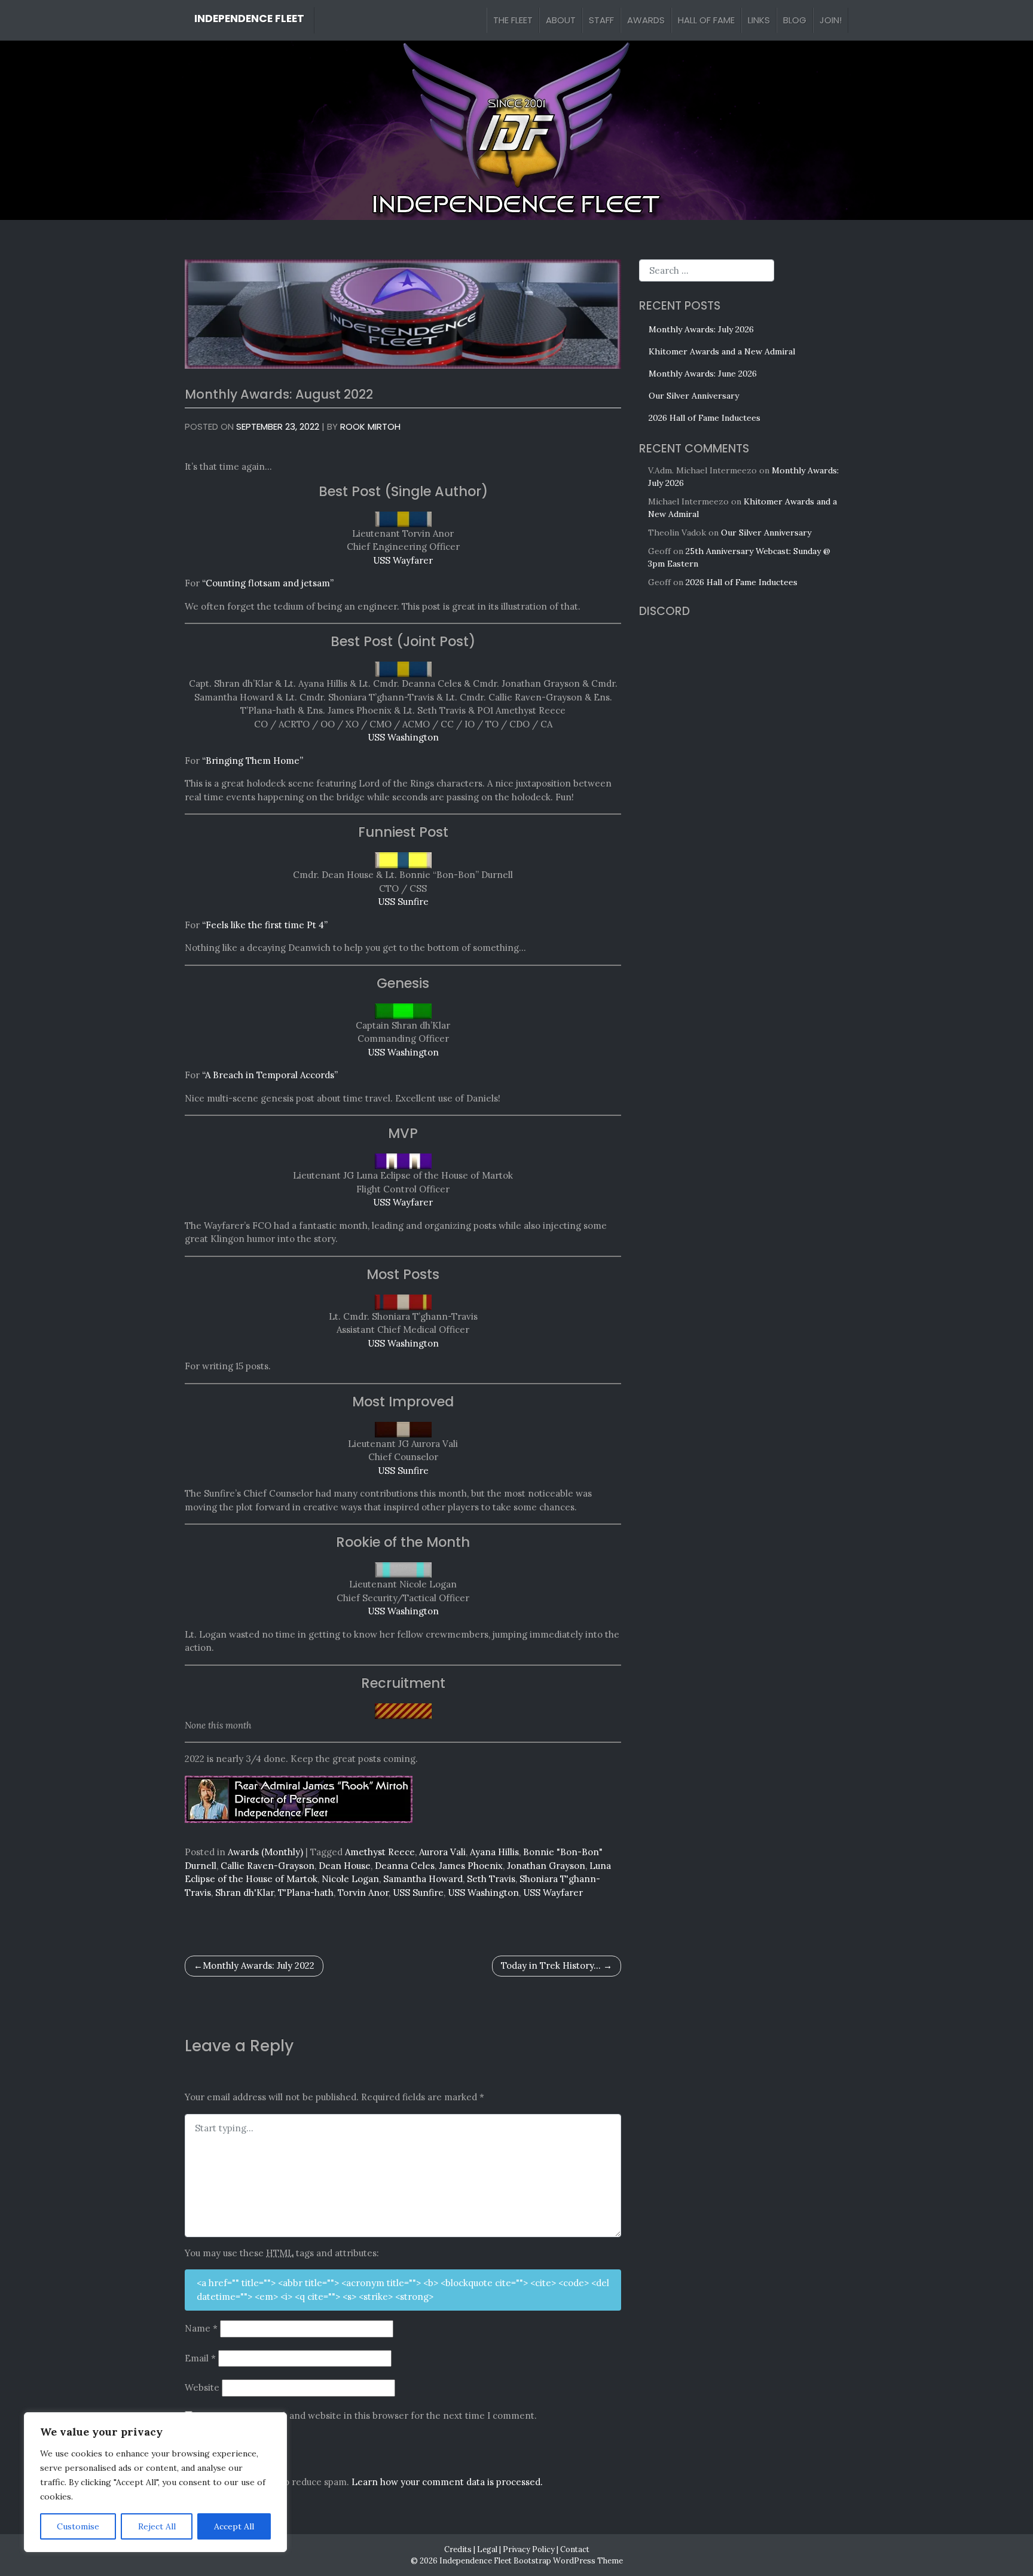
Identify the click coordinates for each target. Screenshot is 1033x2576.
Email (200, 2358)
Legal (487, 2549)
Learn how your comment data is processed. (447, 2482)
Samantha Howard (423, 1879)
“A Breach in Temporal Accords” (270, 1075)
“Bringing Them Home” (253, 761)
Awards (646, 20)
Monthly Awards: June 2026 (703, 374)
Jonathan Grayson (546, 1866)
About (561, 20)
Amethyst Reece (380, 1852)
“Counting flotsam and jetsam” (268, 583)
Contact (575, 2549)
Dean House (345, 1866)
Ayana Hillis (494, 1852)
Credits (458, 2549)
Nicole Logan (350, 1879)
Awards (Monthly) (265, 1852)
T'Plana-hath (306, 1893)
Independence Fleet (249, 19)
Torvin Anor (363, 1893)
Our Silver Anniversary (694, 396)
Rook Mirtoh (370, 426)
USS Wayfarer (403, 560)
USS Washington (403, 737)
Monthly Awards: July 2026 (701, 329)
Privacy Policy (529, 2549)
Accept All (234, 2526)
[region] (155, 2482)
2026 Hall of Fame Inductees (705, 418)
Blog (795, 20)
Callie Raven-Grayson (268, 1866)
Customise (78, 2526)
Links (759, 20)
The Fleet (513, 20)
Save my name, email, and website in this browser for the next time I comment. (366, 2416)
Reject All (157, 2526)
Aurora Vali (442, 1852)
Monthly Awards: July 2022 (259, 1965)
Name (201, 2328)
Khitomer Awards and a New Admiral (722, 351)
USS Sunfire (403, 902)
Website (202, 2387)
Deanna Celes (405, 1866)
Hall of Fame (706, 20)
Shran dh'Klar (245, 1893)
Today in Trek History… (551, 1965)
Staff (601, 20)
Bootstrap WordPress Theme (568, 2560)
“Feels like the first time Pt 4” (265, 925)
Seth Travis (491, 1879)
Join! (831, 20)
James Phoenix (471, 1866)
